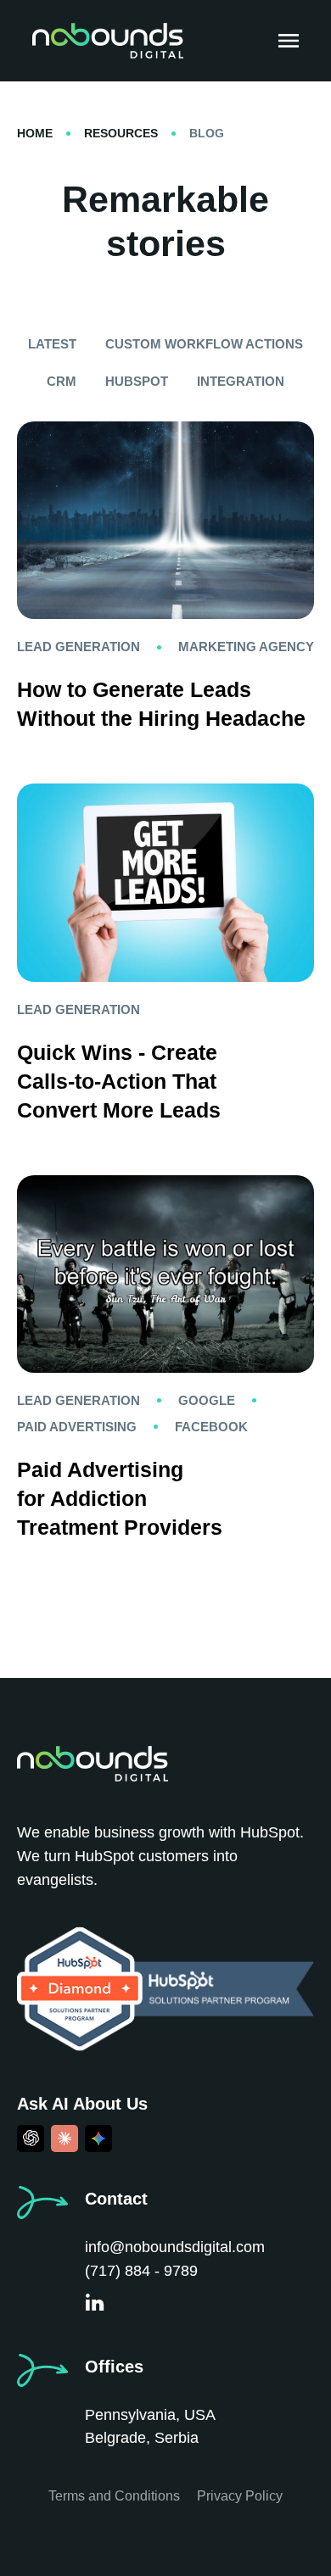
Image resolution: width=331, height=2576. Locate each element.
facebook (211, 1427)
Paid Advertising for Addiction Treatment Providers (120, 1498)
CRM (62, 381)
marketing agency (246, 647)
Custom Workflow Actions (204, 344)
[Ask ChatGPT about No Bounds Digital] (31, 2138)
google (207, 1400)
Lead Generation (79, 647)
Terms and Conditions (114, 2496)
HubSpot (137, 381)
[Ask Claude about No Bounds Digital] (65, 2138)
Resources (121, 133)
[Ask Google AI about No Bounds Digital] (98, 2138)
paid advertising (77, 1427)
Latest (52, 344)
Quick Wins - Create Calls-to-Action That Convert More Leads (119, 1081)
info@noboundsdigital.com (175, 2247)
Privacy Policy (240, 2496)
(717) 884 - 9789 (141, 2271)
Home (35, 133)
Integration (241, 381)
